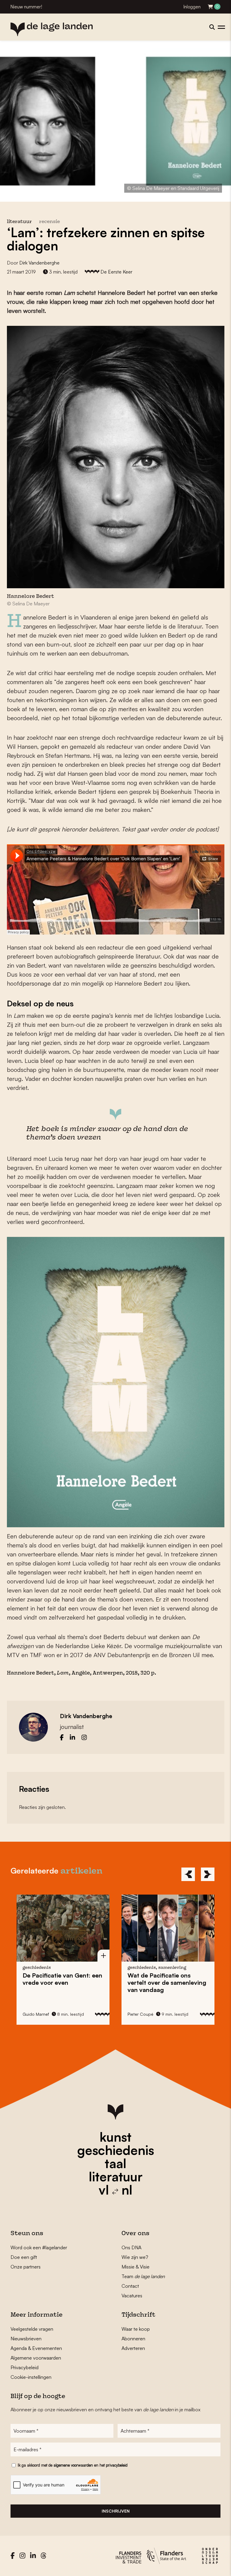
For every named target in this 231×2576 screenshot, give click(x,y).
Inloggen (192, 7)
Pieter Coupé (35, 2014)
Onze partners (26, 2267)
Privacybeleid (25, 2367)
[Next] (208, 1874)
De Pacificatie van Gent (167, 1979)
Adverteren (133, 2348)
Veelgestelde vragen (32, 2329)
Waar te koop (136, 2329)
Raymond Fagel (142, 1996)
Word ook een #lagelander (39, 2247)
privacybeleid (117, 2465)
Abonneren (133, 2339)
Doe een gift (24, 2257)
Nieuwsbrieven (26, 2339)
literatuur (116, 2177)
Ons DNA (131, 2247)
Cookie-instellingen (31, 2377)
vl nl (115, 2190)
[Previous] (188, 1874)
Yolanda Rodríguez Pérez (152, 2005)
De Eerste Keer (116, 272)
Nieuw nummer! (26, 7)
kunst (115, 2137)
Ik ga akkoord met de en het (73, 2465)
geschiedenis (116, 2150)
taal (115, 2163)
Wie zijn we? (135, 2257)
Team (143, 2276)
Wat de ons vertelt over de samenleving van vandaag (62, 1982)
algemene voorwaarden (73, 2465)
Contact (130, 2286)
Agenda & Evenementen (36, 2348)
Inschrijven (116, 2511)
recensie (49, 222)
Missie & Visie (136, 2267)
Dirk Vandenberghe (39, 263)
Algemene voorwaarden (36, 2358)
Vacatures (132, 2296)
